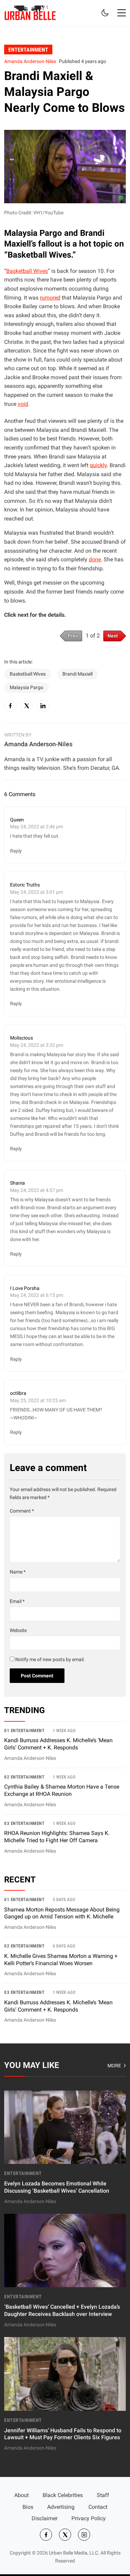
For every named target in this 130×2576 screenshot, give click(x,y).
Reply (16, 851)
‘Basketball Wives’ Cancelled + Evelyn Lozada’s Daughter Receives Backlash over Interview (62, 2310)
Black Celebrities (63, 2495)
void (23, 404)
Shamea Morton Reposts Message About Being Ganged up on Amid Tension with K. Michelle (62, 1913)
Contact (98, 2507)
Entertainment (28, 49)
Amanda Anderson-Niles (30, 61)
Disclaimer (45, 2518)
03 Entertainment (24, 1823)
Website (18, 1630)
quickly (98, 465)
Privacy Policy (89, 2518)
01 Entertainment (24, 1731)
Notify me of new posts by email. (50, 1660)
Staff (103, 2495)
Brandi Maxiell (77, 674)
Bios (28, 2507)
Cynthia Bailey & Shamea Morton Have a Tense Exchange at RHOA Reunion (62, 1790)
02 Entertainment (24, 1777)
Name (18, 1572)
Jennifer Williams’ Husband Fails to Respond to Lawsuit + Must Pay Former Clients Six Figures (63, 2434)
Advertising (61, 2507)
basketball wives (28, 674)
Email (17, 1601)
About (21, 2495)
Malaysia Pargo (27, 688)
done (95, 559)
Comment (22, 1511)
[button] (122, 13)
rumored (50, 298)
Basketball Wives (27, 271)
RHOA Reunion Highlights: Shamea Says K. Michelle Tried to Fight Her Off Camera (57, 1837)
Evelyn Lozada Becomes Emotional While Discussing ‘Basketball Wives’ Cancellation (57, 2187)
